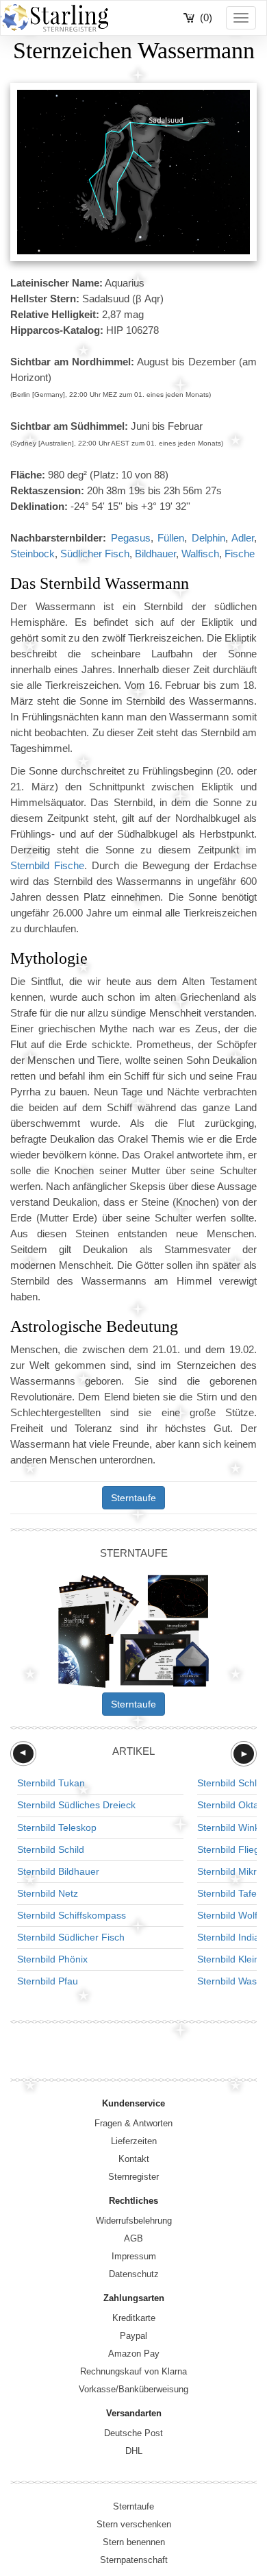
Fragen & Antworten (133, 2123)
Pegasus (131, 538)
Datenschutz (134, 2274)
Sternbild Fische (47, 865)
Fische (240, 554)
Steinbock (33, 554)
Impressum (134, 2256)
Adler (243, 538)
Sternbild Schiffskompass (72, 1915)
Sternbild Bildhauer (58, 1871)
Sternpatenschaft (134, 2560)
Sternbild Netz (48, 1893)
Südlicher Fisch (95, 554)
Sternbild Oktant (232, 1805)
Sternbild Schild (51, 1849)
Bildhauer (155, 554)
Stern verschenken (134, 2524)
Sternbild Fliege (231, 1849)
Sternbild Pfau (48, 1981)
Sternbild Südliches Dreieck (76, 1805)
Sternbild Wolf (227, 1915)
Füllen (171, 538)
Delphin (208, 538)
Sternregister (133, 2177)
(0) (206, 17)
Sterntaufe (133, 1498)
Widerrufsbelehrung (134, 2221)
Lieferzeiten (134, 2141)
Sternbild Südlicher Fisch (71, 1937)
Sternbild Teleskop (57, 1827)
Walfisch (200, 554)
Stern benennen (134, 2542)
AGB (133, 2238)
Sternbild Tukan (51, 1783)
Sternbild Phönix (52, 1959)
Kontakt (134, 2159)
